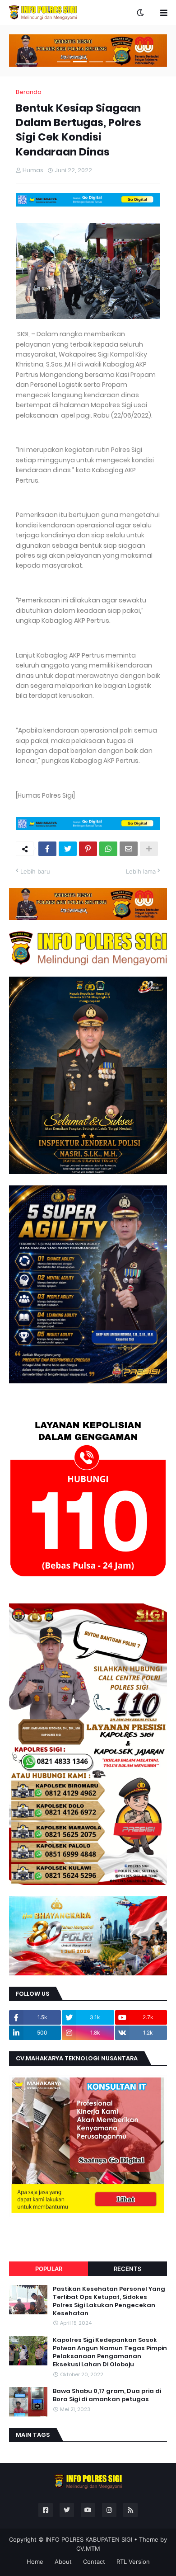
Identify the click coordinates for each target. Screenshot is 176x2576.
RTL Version (133, 2562)
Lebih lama (141, 871)
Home (35, 2562)
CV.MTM (88, 2548)
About (63, 2562)
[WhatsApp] (108, 849)
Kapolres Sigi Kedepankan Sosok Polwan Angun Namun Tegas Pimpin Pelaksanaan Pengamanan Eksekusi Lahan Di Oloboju (110, 2353)
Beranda (29, 92)
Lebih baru (35, 871)
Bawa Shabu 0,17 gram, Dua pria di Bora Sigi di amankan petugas (107, 2395)
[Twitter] (68, 849)
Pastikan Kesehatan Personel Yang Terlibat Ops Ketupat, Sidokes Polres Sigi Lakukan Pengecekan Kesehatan (109, 2301)
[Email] (129, 849)
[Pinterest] (88, 849)
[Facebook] (47, 849)
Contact (94, 2562)
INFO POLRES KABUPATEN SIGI (89, 2539)
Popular (49, 2269)
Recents (127, 2269)
